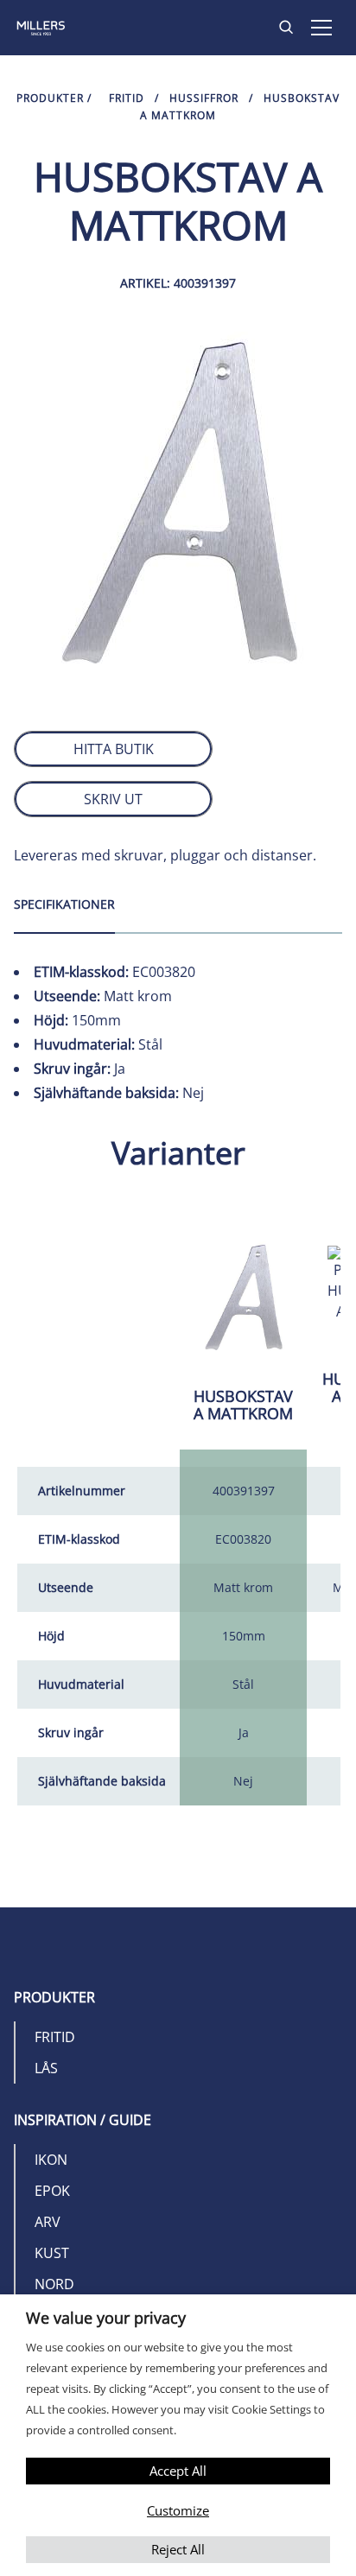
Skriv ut (113, 799)
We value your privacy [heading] (106, 2318)
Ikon (51, 2160)
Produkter (50, 98)
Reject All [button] (178, 2549)
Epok (52, 2191)
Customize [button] (178, 2510)
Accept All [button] (178, 2471)
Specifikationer (64, 904)
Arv (48, 2222)
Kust (52, 2253)
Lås (46, 2068)
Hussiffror (204, 98)
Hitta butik (114, 749)
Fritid (127, 98)
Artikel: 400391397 (178, 283)
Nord (54, 2284)
